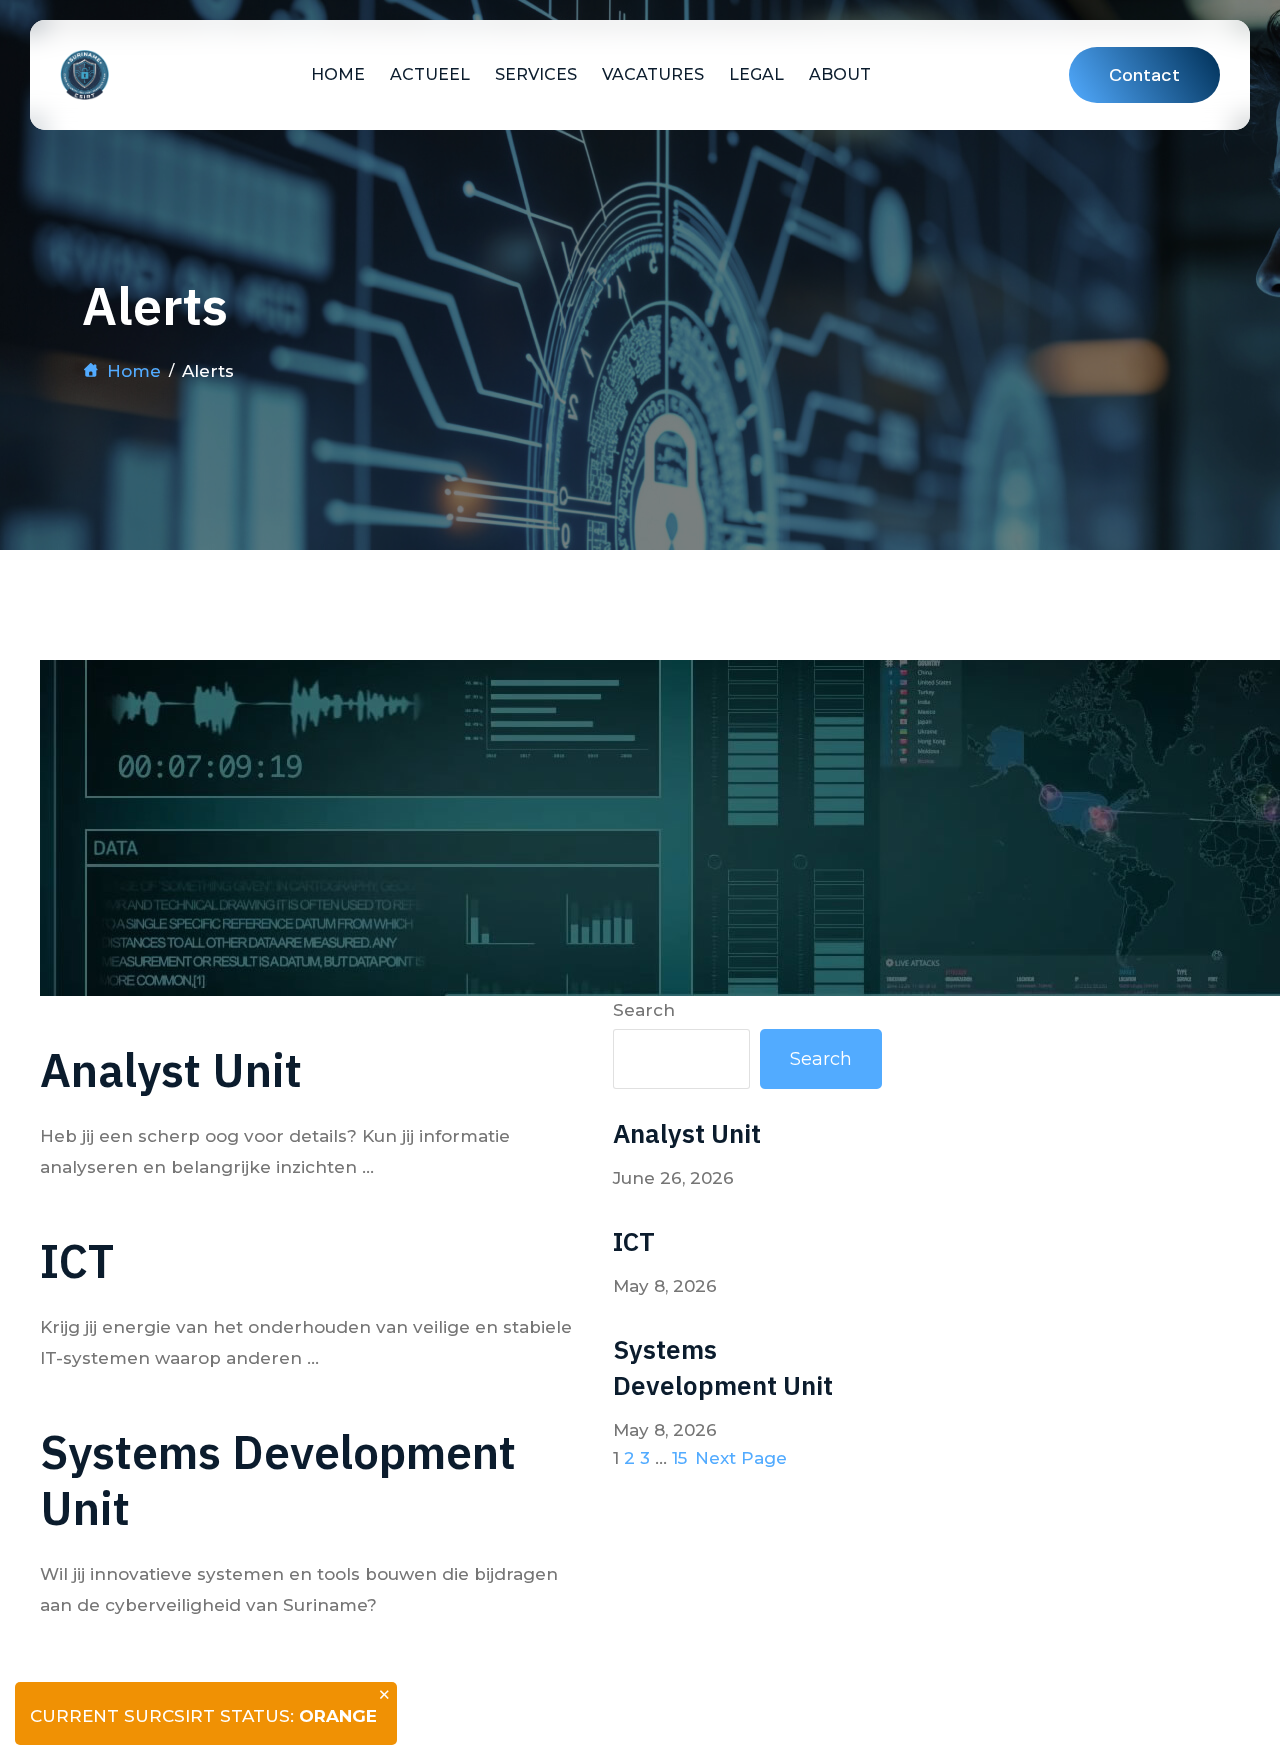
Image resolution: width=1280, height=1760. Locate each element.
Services (536, 74)
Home (338, 74)
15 (679, 1458)
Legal (756, 74)
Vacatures (653, 74)
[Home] (84, 75)
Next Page (741, 1458)
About (840, 74)
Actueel (430, 74)
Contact (1144, 75)
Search (644, 1010)
